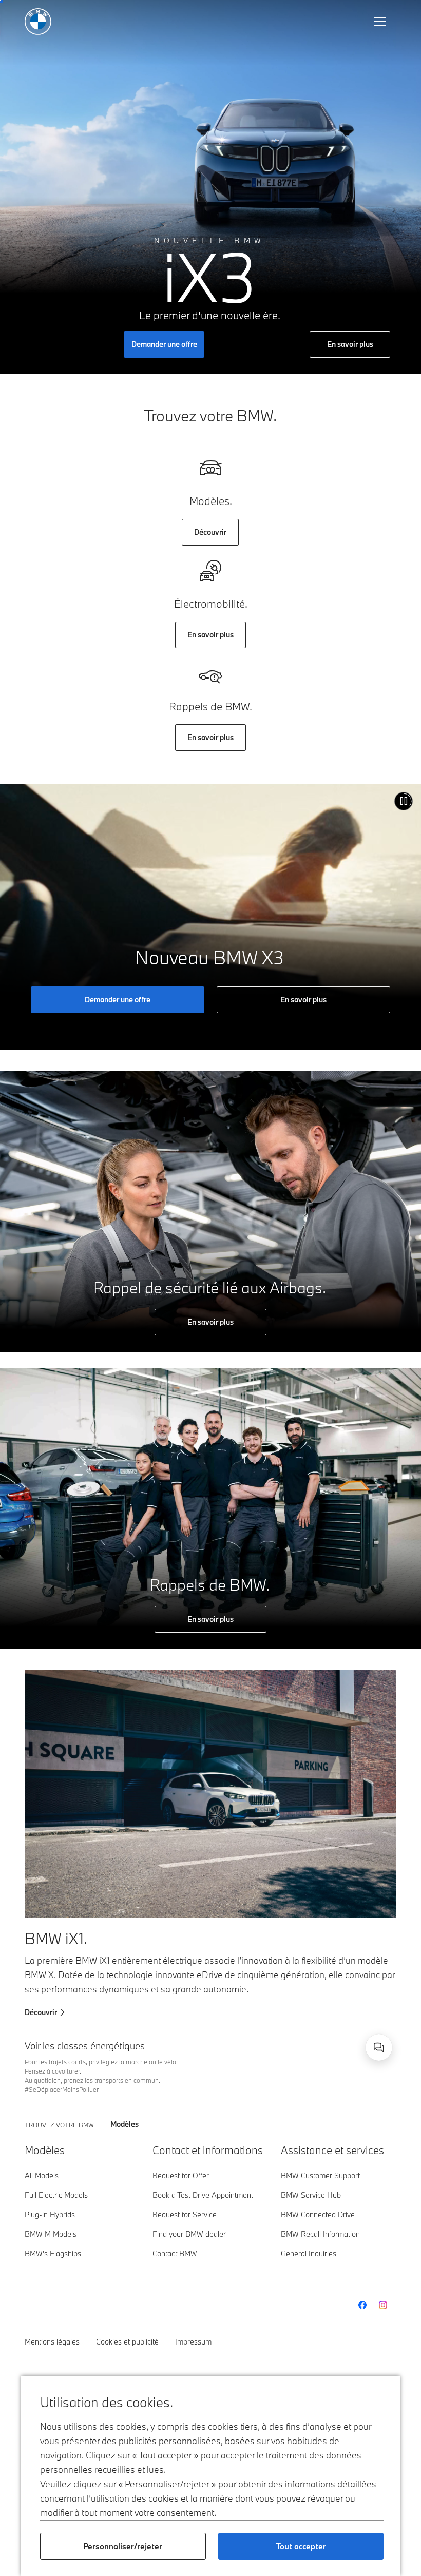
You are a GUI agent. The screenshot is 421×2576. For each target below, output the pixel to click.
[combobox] (379, 2047)
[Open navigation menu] (381, 22)
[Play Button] (404, 801)
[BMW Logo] (38, 22)
